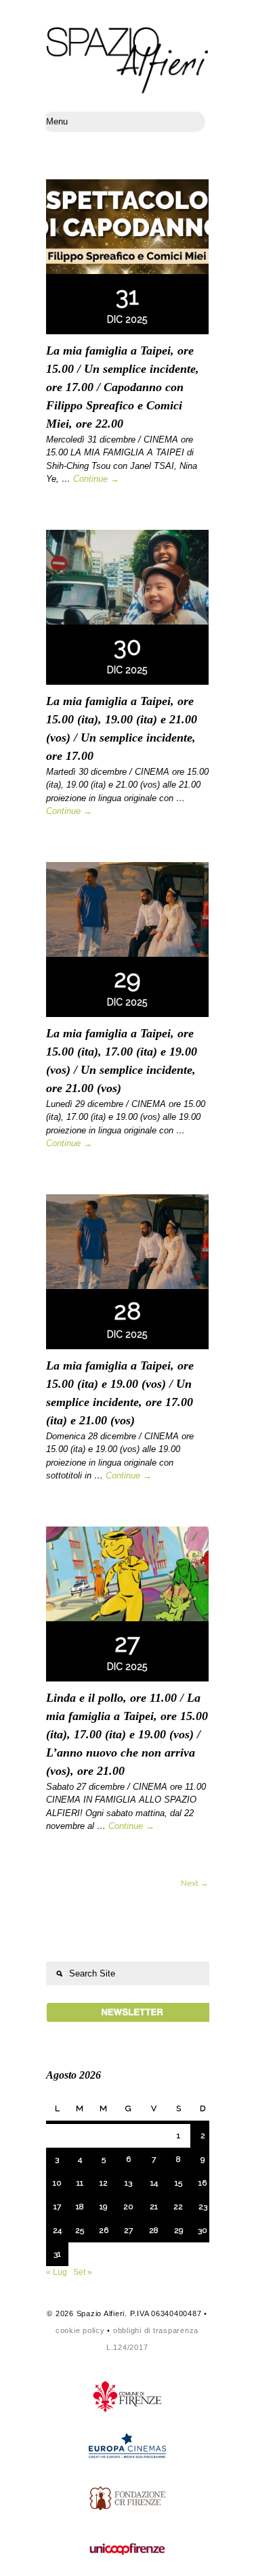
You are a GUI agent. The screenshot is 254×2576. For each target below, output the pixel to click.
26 (104, 2230)
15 (178, 2183)
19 (103, 2207)
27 (128, 2230)
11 (80, 2183)
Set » (83, 2272)
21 (154, 2207)
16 (203, 2183)
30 (203, 2230)
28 (154, 2230)
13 (128, 2183)
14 (154, 2183)
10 (57, 2183)
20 (128, 2207)
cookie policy (80, 2330)
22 (178, 2207)
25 (80, 2230)
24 (57, 2230)
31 (57, 2254)
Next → (195, 1883)
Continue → (96, 479)
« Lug (57, 2272)
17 (57, 2207)
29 (178, 2230)
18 (80, 2207)
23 (203, 2207)
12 (104, 2183)
